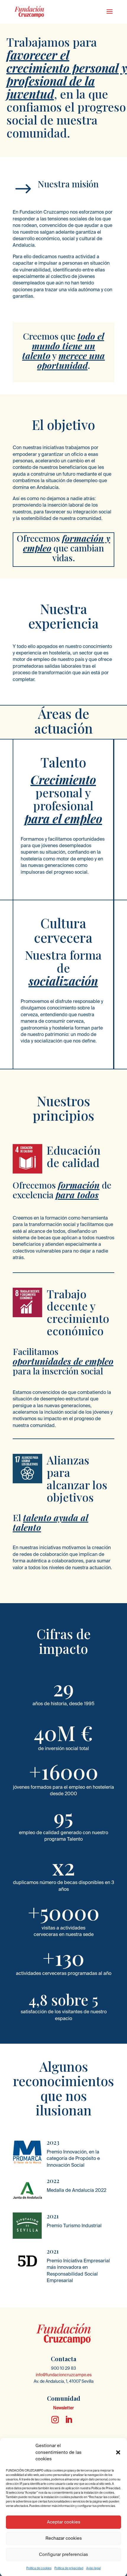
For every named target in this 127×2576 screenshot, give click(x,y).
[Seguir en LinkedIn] (69, 2420)
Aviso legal (93, 2568)
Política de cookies (39, 2568)
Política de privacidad (69, 2568)
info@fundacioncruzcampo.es (64, 2375)
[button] (118, 2452)
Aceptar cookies (64, 2522)
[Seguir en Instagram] (55, 2420)
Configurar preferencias (63, 2554)
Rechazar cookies (64, 2538)
